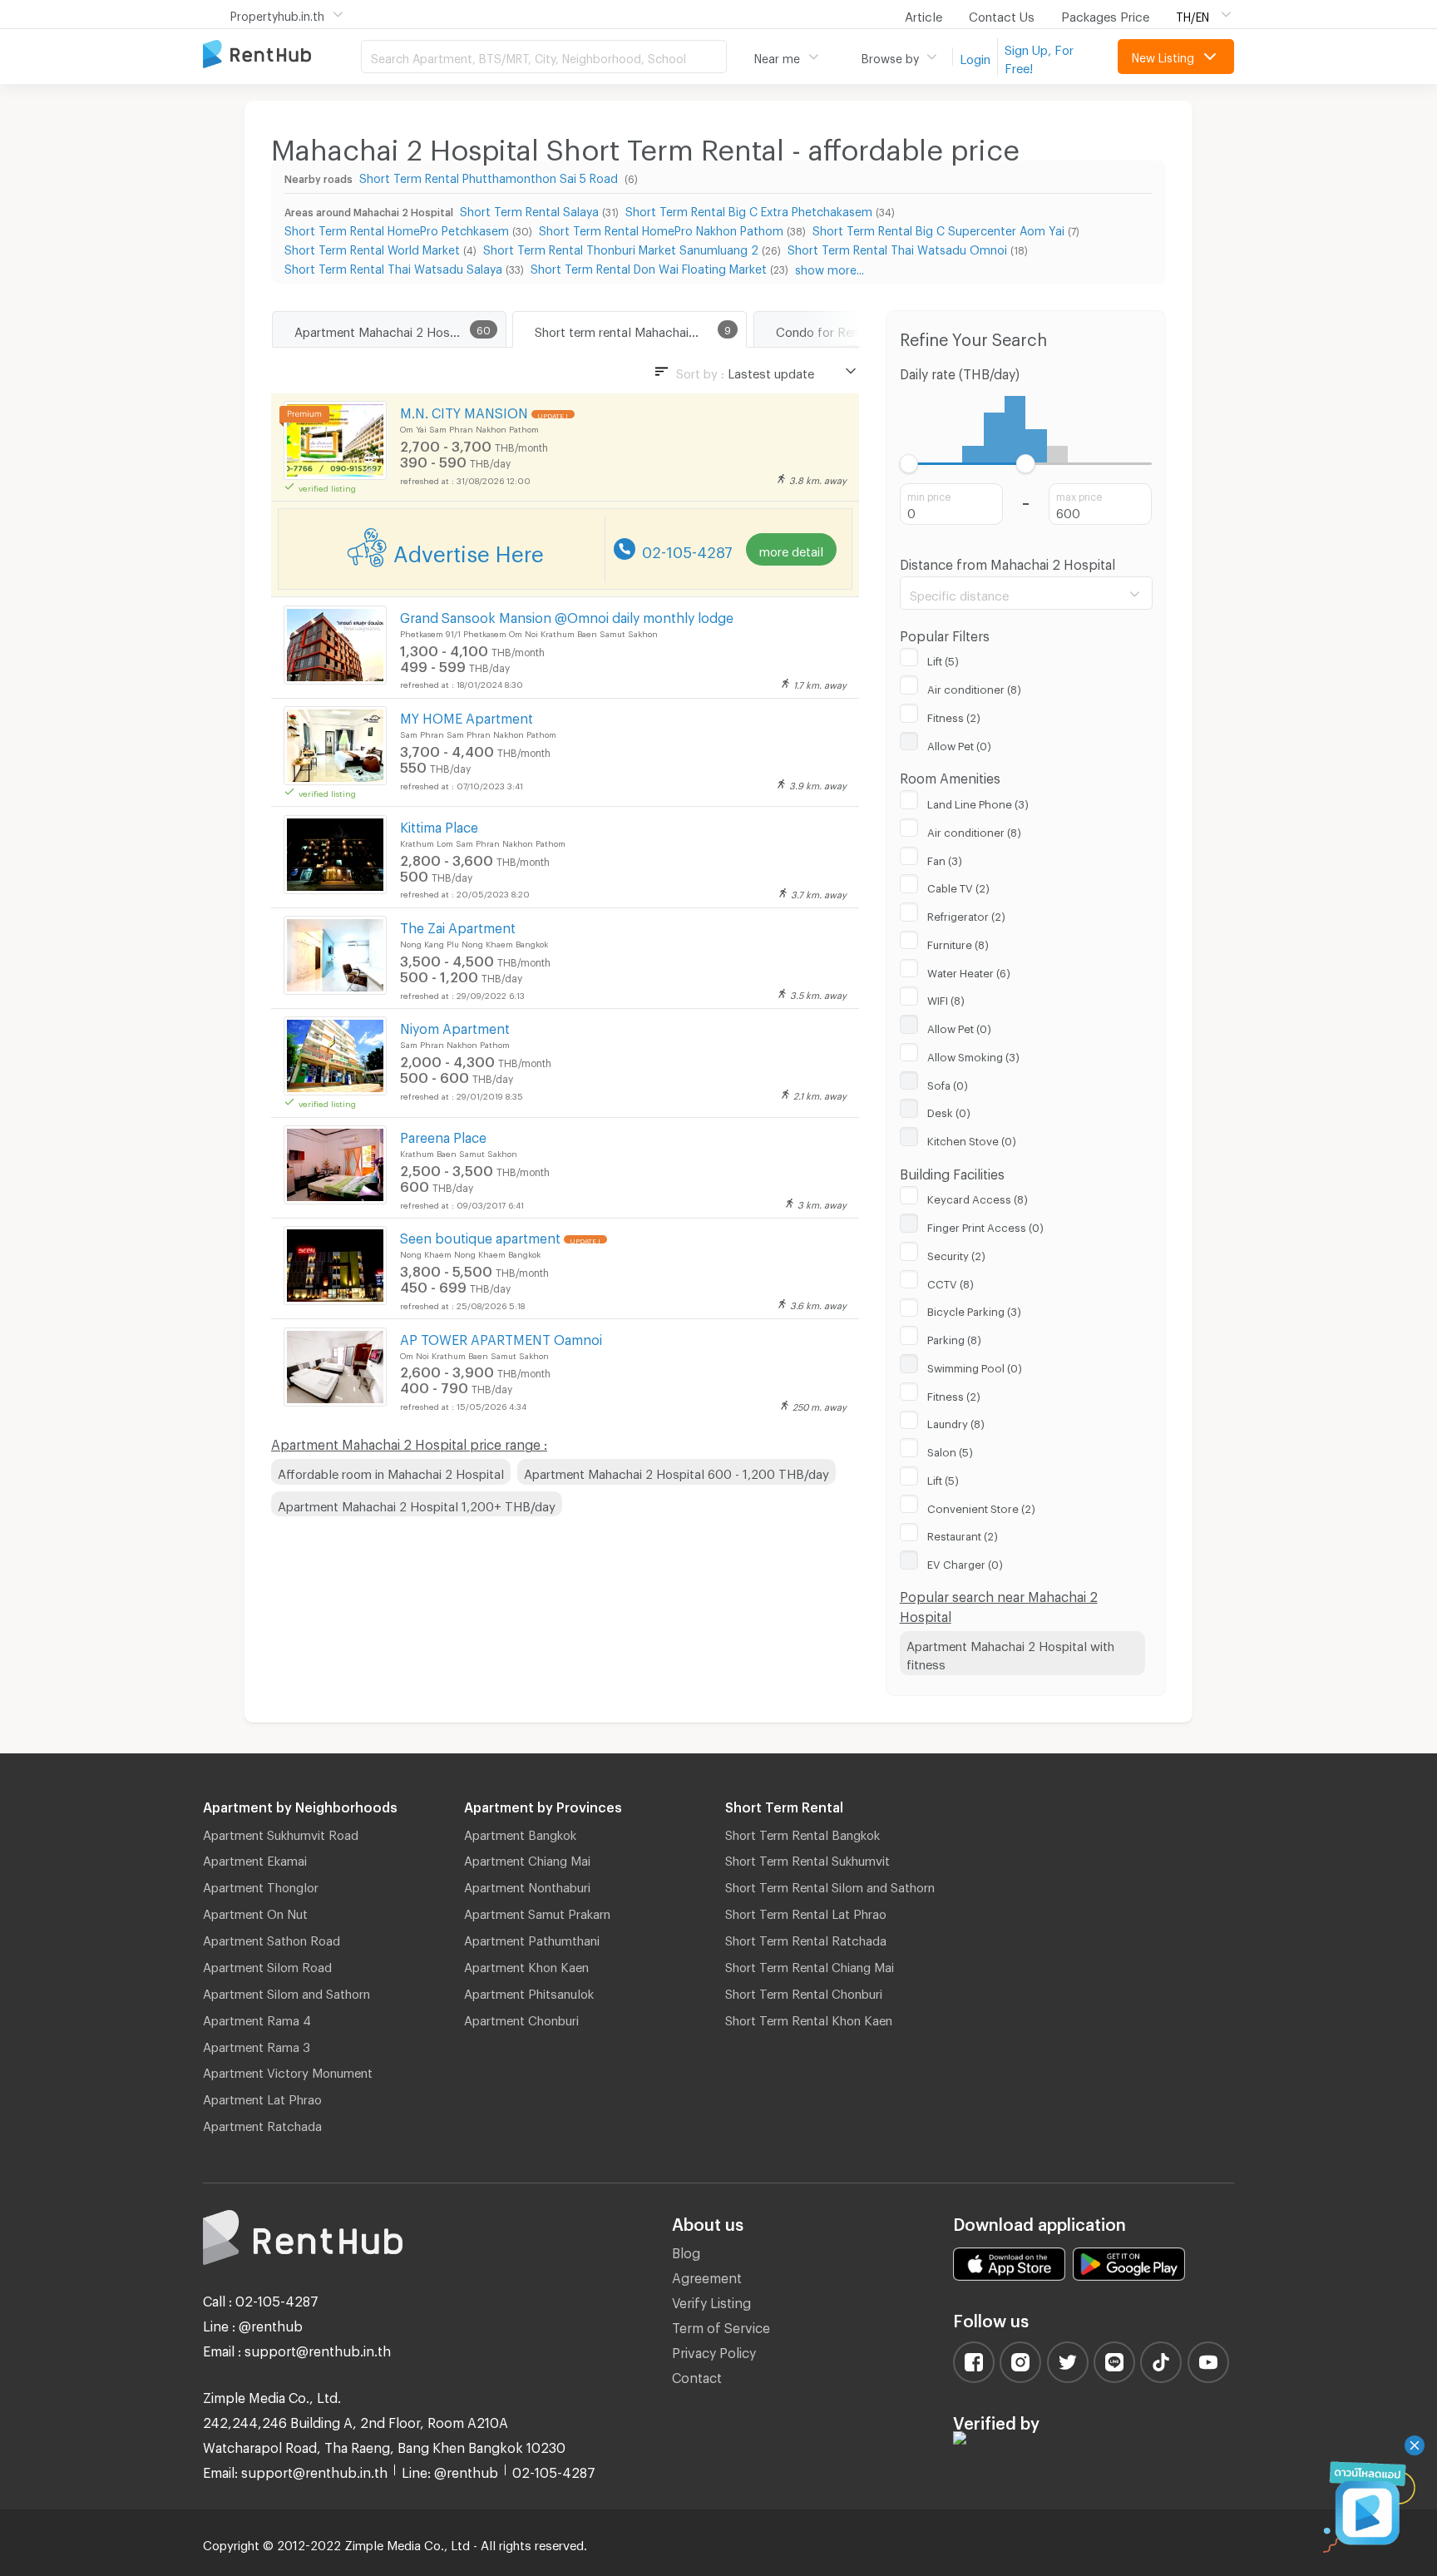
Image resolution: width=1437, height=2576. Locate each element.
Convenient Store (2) (981, 1506)
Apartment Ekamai (255, 1858)
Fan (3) (945, 858)
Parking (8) (954, 1337)
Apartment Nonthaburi (527, 1885)
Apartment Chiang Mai (527, 1858)
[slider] (909, 464)
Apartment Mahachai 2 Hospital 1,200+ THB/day (417, 1504)
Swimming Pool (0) (975, 1366)
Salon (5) (950, 1450)
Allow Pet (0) (959, 744)
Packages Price (1105, 14)
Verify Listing (711, 2300)
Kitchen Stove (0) (972, 1139)
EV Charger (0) (965, 1562)
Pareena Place (443, 1135)
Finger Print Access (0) (985, 1225)
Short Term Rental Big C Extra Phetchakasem (749, 209)
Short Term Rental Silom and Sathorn (830, 1885)
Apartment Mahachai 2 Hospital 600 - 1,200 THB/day (677, 1471)
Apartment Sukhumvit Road (281, 1832)
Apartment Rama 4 (257, 2018)
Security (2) (956, 1253)
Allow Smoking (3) (973, 1055)
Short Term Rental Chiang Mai (810, 1965)
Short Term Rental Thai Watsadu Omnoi (897, 247)
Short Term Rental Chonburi (804, 1991)
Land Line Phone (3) (978, 802)
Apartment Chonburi (521, 2018)
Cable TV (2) (958, 886)
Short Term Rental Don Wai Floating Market (649, 267)
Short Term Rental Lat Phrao (806, 1911)
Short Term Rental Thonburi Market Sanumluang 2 (621, 247)
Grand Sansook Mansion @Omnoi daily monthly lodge (567, 615)
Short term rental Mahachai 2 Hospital (640, 329)
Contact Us (1002, 14)
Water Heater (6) (969, 971)
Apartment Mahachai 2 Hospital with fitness (1010, 1653)
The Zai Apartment (458, 925)
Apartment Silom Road (267, 1965)
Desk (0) (949, 1110)
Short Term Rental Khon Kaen (809, 2018)
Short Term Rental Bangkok (802, 1832)
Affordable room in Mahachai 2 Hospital (391, 1471)
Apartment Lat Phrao (262, 2097)
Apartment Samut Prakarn (537, 1911)
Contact (697, 2375)
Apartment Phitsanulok (529, 1991)
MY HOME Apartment (467, 716)
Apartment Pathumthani (532, 1938)
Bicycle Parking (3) (974, 1309)
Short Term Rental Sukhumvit (807, 1858)
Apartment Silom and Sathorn (286, 1991)
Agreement (707, 2275)
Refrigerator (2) (966, 914)
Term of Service (721, 2325)
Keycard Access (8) (978, 1197)
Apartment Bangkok (520, 1832)
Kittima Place (439, 825)
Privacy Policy (714, 2350)
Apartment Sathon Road (272, 1938)
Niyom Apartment (455, 1026)
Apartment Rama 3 (257, 2044)
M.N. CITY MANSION (464, 410)
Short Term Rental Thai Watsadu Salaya (393, 267)
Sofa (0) (948, 1083)
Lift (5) (943, 659)
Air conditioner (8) (974, 687)
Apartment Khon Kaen (526, 1965)
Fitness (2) (954, 715)
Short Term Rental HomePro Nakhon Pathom (661, 228)
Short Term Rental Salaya (529, 209)
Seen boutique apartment (480, 1236)
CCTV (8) (951, 1282)
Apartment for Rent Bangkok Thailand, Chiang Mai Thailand (282, 55)
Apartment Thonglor (261, 1885)
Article (923, 14)
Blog (686, 2250)
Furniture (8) (958, 942)
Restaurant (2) (963, 1534)
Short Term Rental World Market (372, 247)
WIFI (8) (946, 998)
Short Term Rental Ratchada (806, 1938)
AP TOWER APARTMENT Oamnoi (501, 1337)
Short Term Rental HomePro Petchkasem (397, 228)
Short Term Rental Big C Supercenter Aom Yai (938, 228)
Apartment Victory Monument (288, 2070)
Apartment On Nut (255, 1911)
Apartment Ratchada (262, 2124)
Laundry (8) (956, 1421)
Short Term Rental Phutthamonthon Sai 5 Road (490, 176)
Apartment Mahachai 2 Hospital (385, 329)
